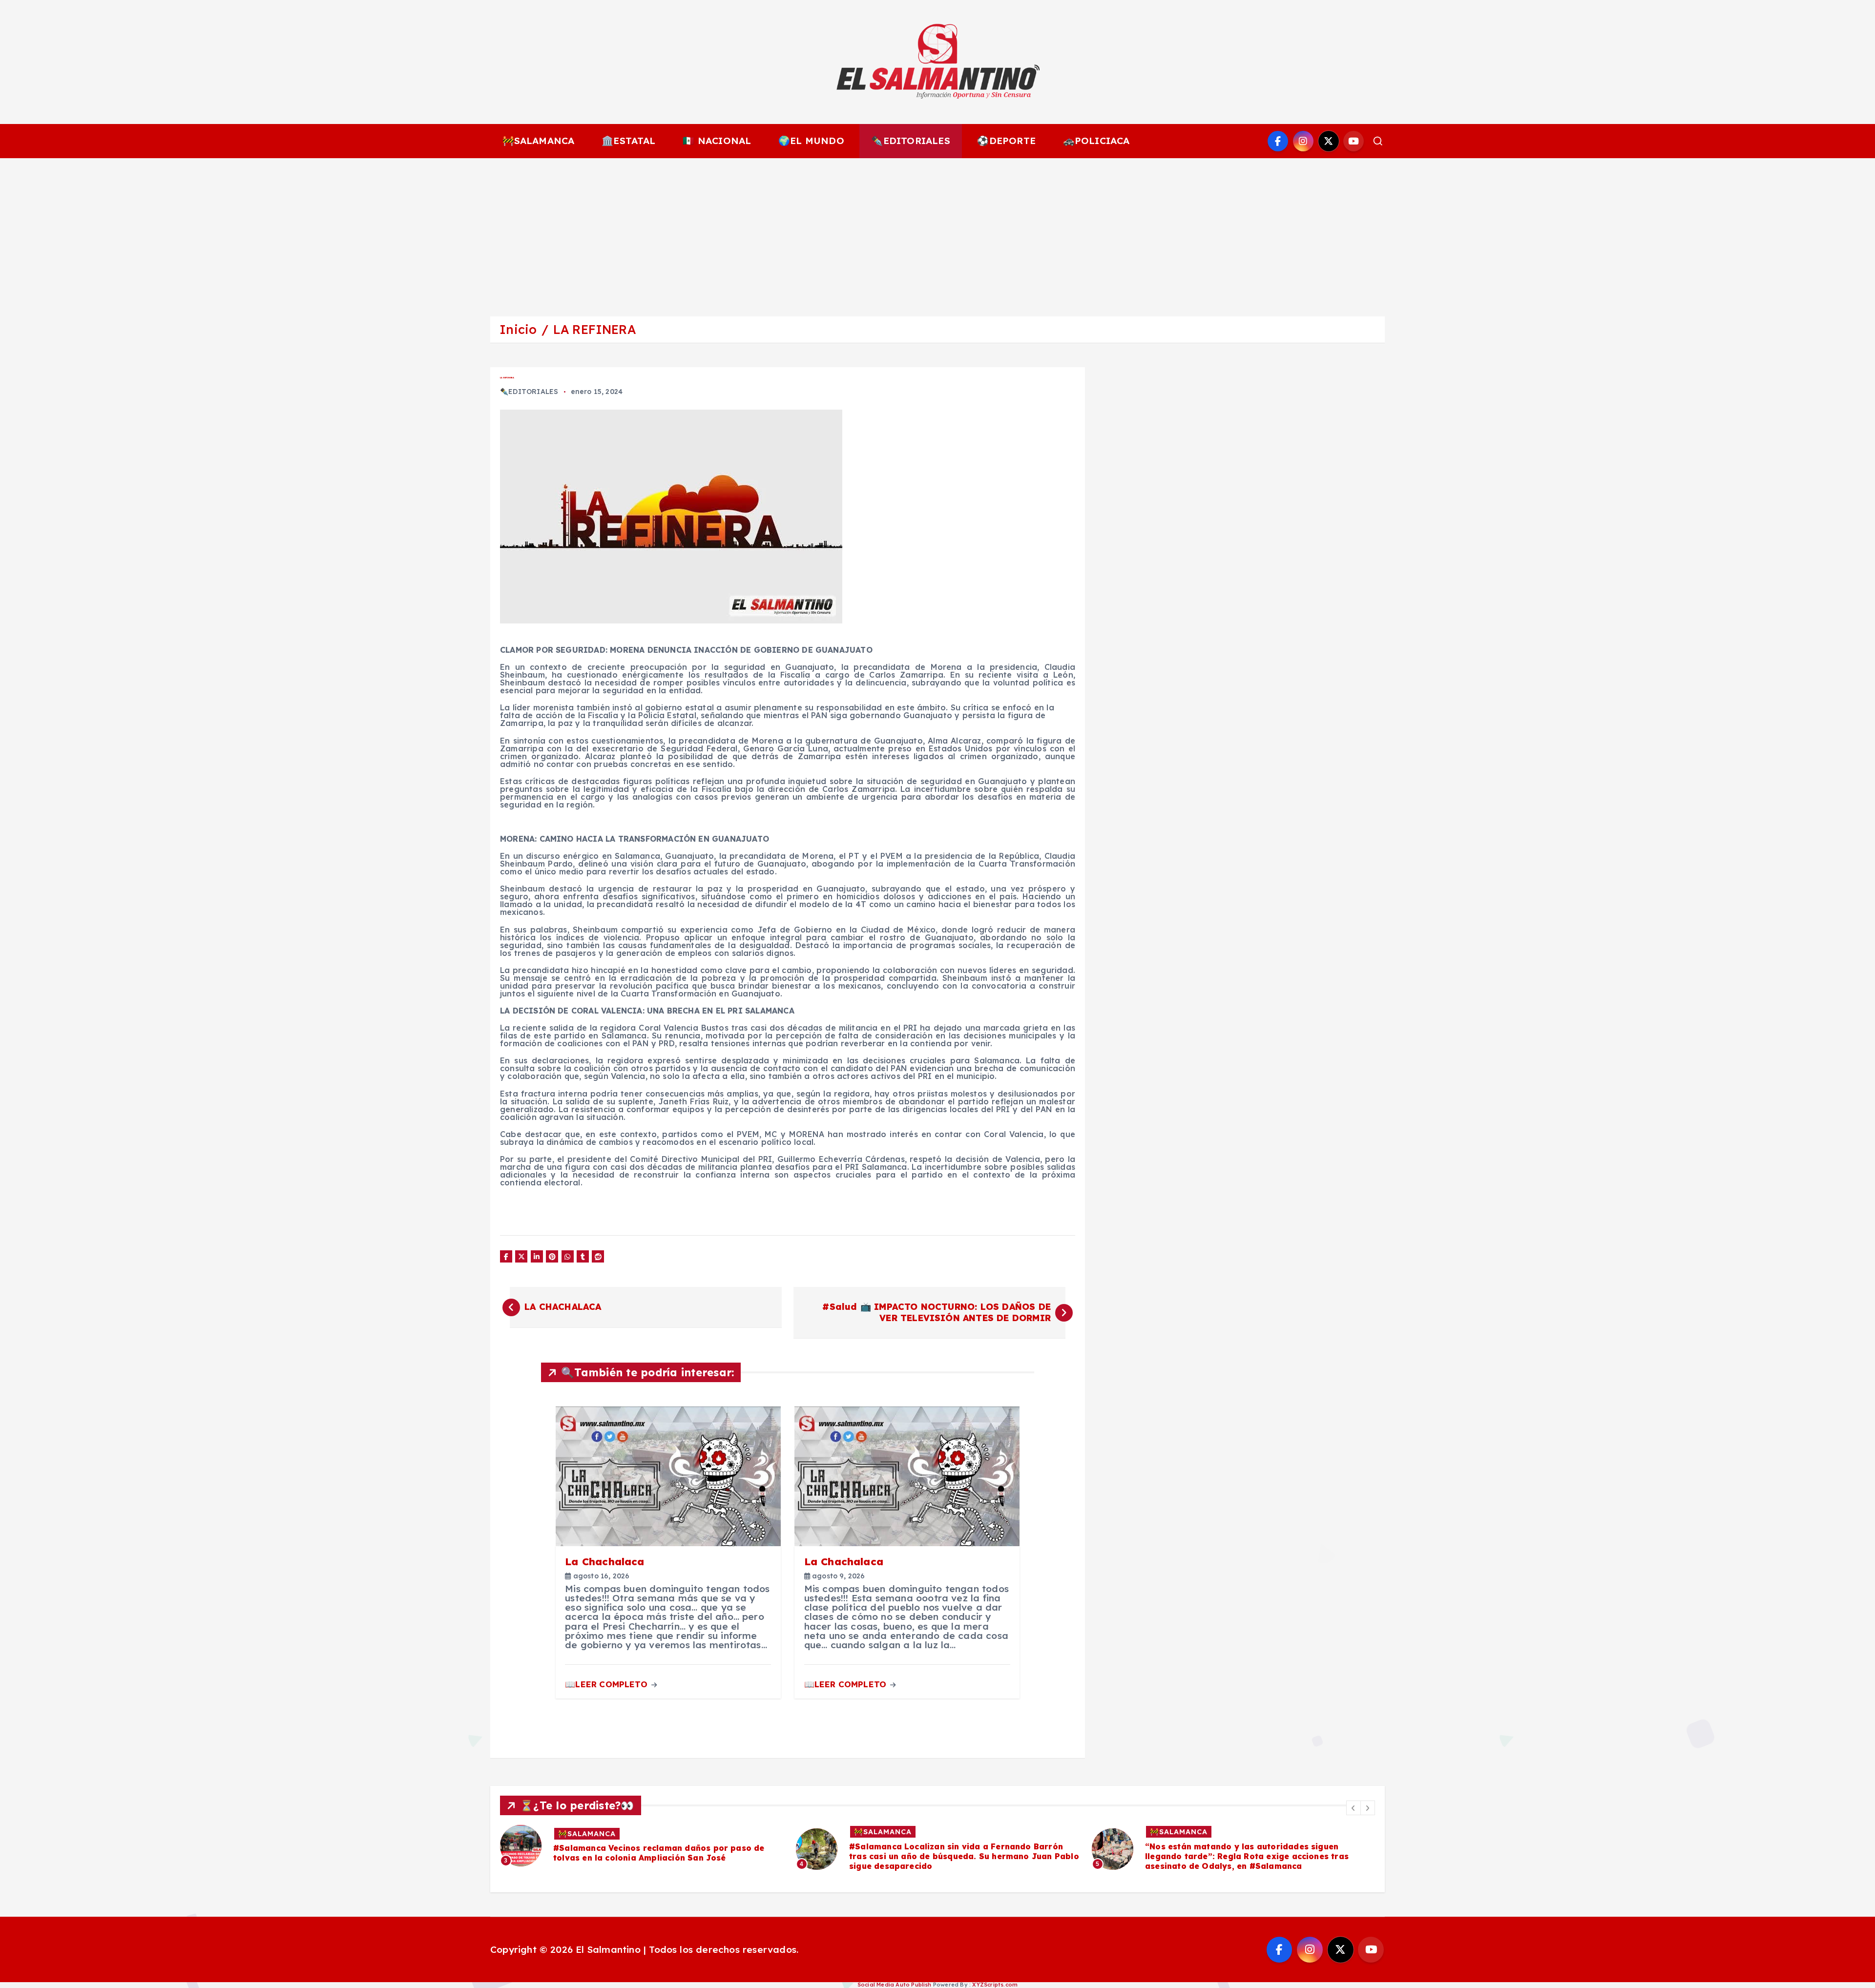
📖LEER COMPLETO (607, 1684)
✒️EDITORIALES (910, 141)
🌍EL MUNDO (811, 141)
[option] (642, 1849)
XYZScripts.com (995, 1985)
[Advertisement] (937, 231)
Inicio (518, 329)
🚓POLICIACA (1096, 141)
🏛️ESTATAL (629, 141)
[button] (1354, 1808)
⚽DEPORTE (1006, 141)
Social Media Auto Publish (895, 1985)
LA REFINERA (594, 329)
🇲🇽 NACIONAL (717, 141)
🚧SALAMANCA (539, 141)
